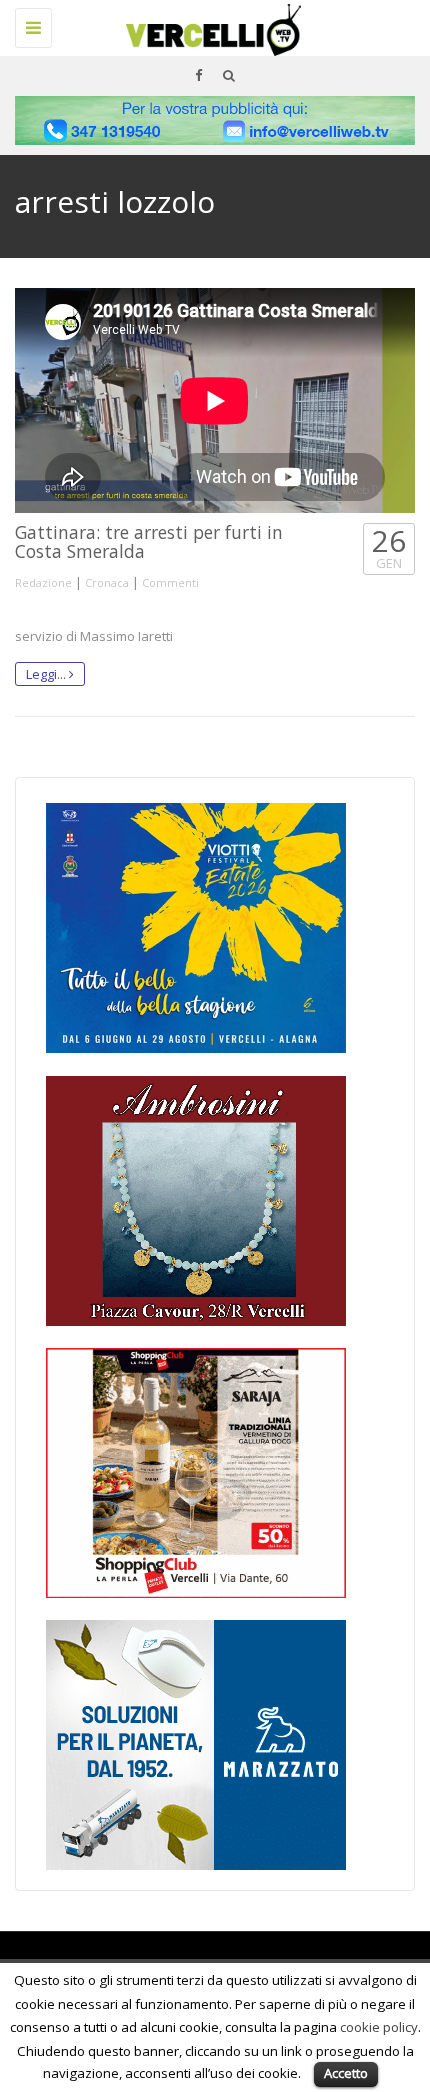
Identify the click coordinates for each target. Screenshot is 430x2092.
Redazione (43, 582)
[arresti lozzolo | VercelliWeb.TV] (210, 25)
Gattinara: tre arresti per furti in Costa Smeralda (149, 541)
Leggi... (47, 674)
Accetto (346, 2073)
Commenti (170, 582)
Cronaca (107, 582)
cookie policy (379, 2027)
